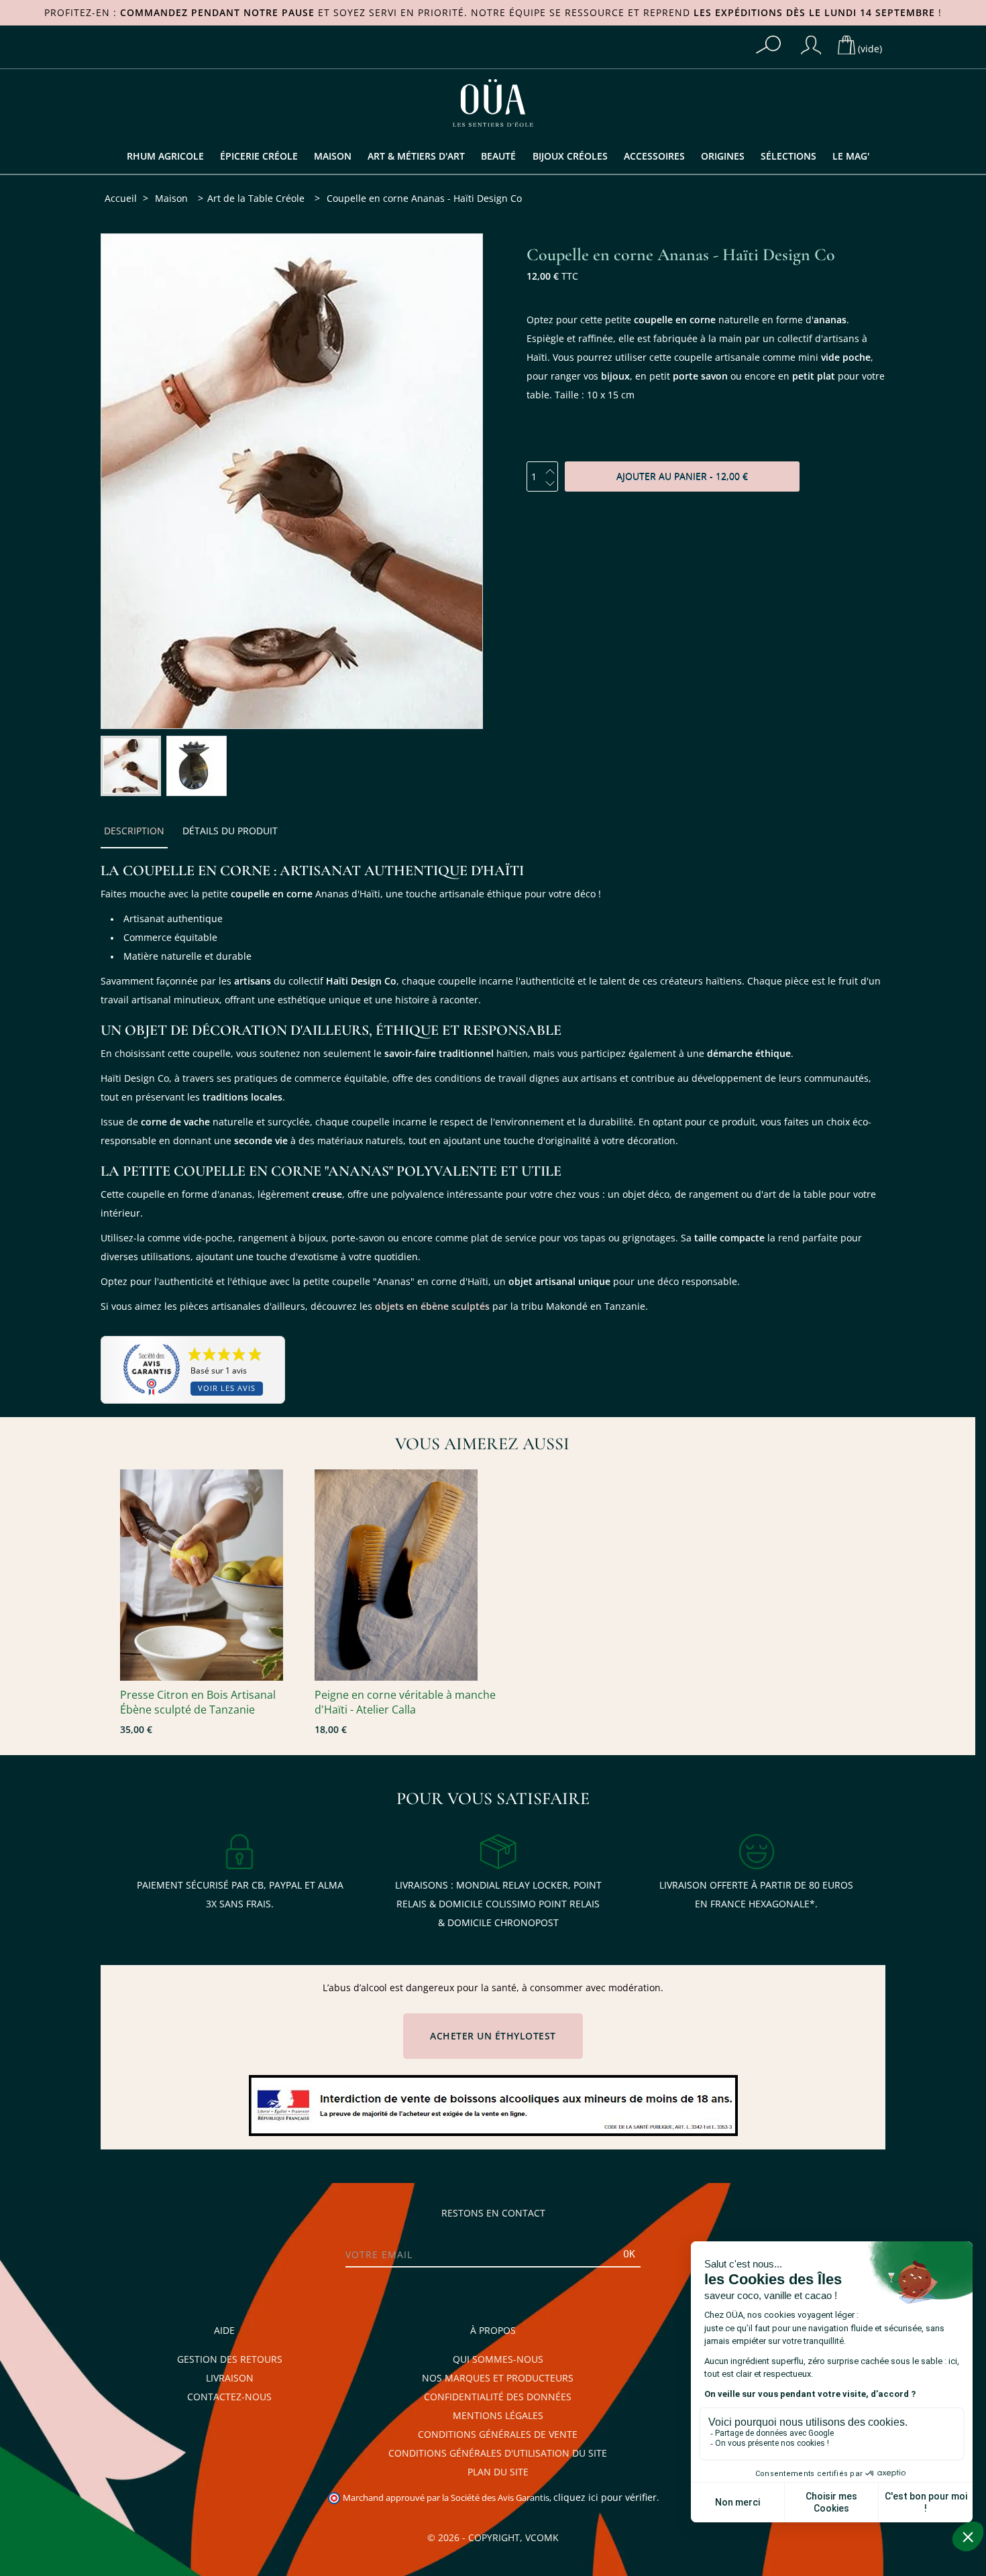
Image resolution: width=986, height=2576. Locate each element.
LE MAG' (851, 156)
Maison (333, 156)
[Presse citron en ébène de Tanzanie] (211, 1575)
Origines (723, 156)
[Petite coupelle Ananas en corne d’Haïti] (131, 766)
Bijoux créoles (570, 156)
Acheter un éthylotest (493, 2036)
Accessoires (654, 156)
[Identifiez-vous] (811, 45)
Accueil (121, 199)
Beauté (498, 156)
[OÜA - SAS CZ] (493, 102)
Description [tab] (134, 831)
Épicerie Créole (259, 156)
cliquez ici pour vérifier (605, 2498)
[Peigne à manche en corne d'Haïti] (405, 1575)
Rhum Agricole (165, 156)
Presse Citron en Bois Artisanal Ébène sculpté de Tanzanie (198, 1702)
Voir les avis (227, 1389)
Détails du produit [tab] (230, 831)
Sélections (788, 156)
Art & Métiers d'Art (416, 156)
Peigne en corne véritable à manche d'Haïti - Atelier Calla (405, 1702)
